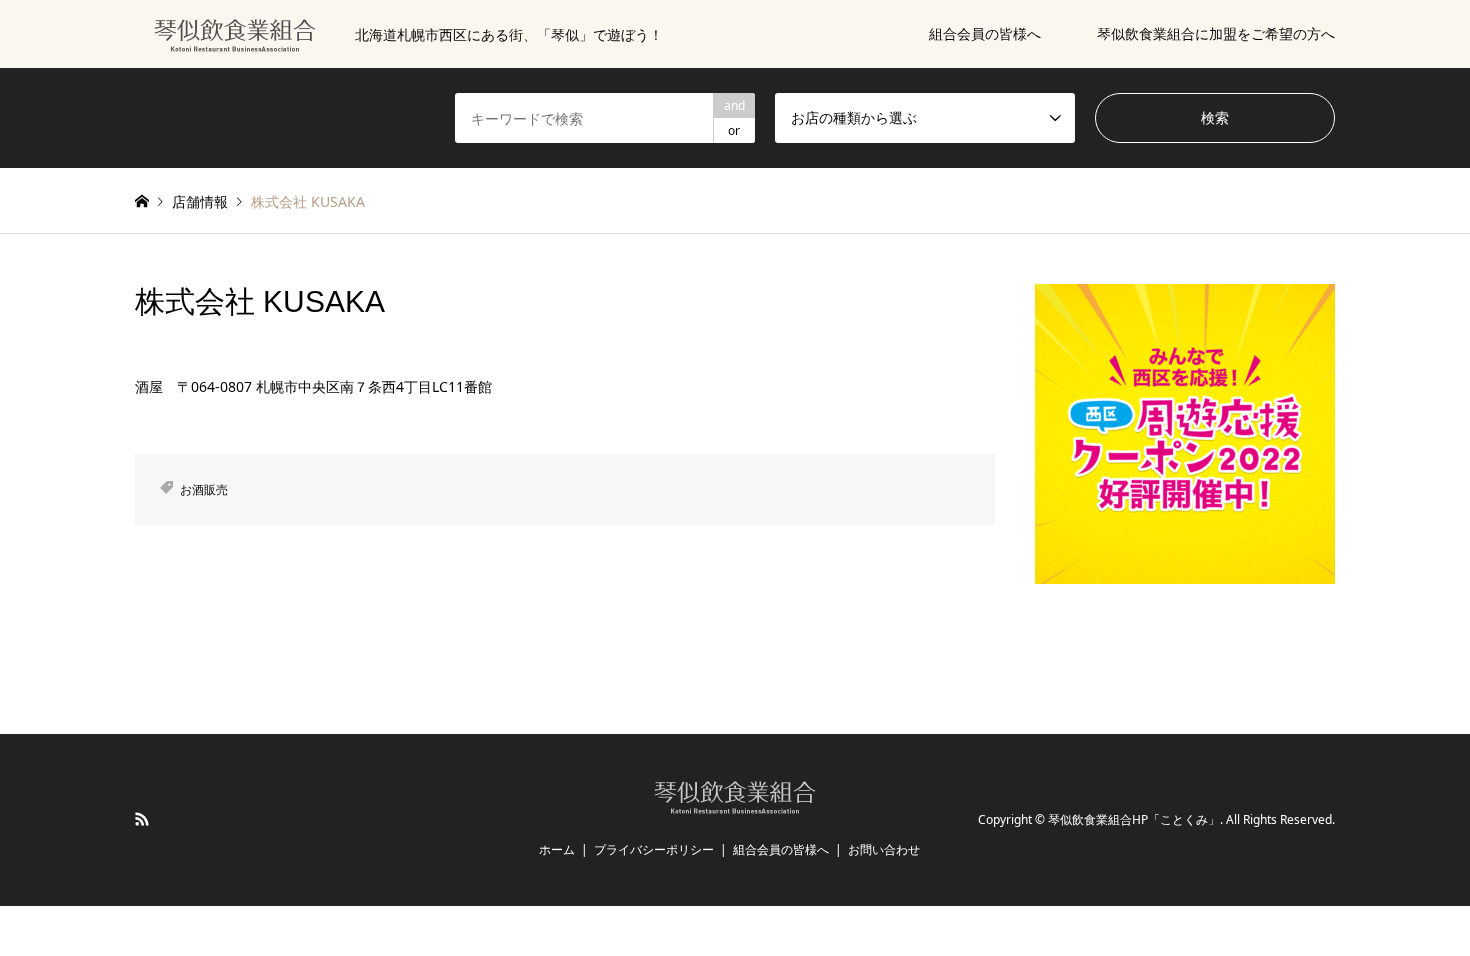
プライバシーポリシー (654, 849)
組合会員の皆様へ (985, 33)
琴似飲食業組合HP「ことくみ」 (1134, 820)
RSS (142, 819)
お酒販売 (204, 489)
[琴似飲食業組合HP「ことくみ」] (735, 804)
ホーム (557, 849)
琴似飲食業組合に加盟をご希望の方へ (1216, 33)
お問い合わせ (884, 849)
